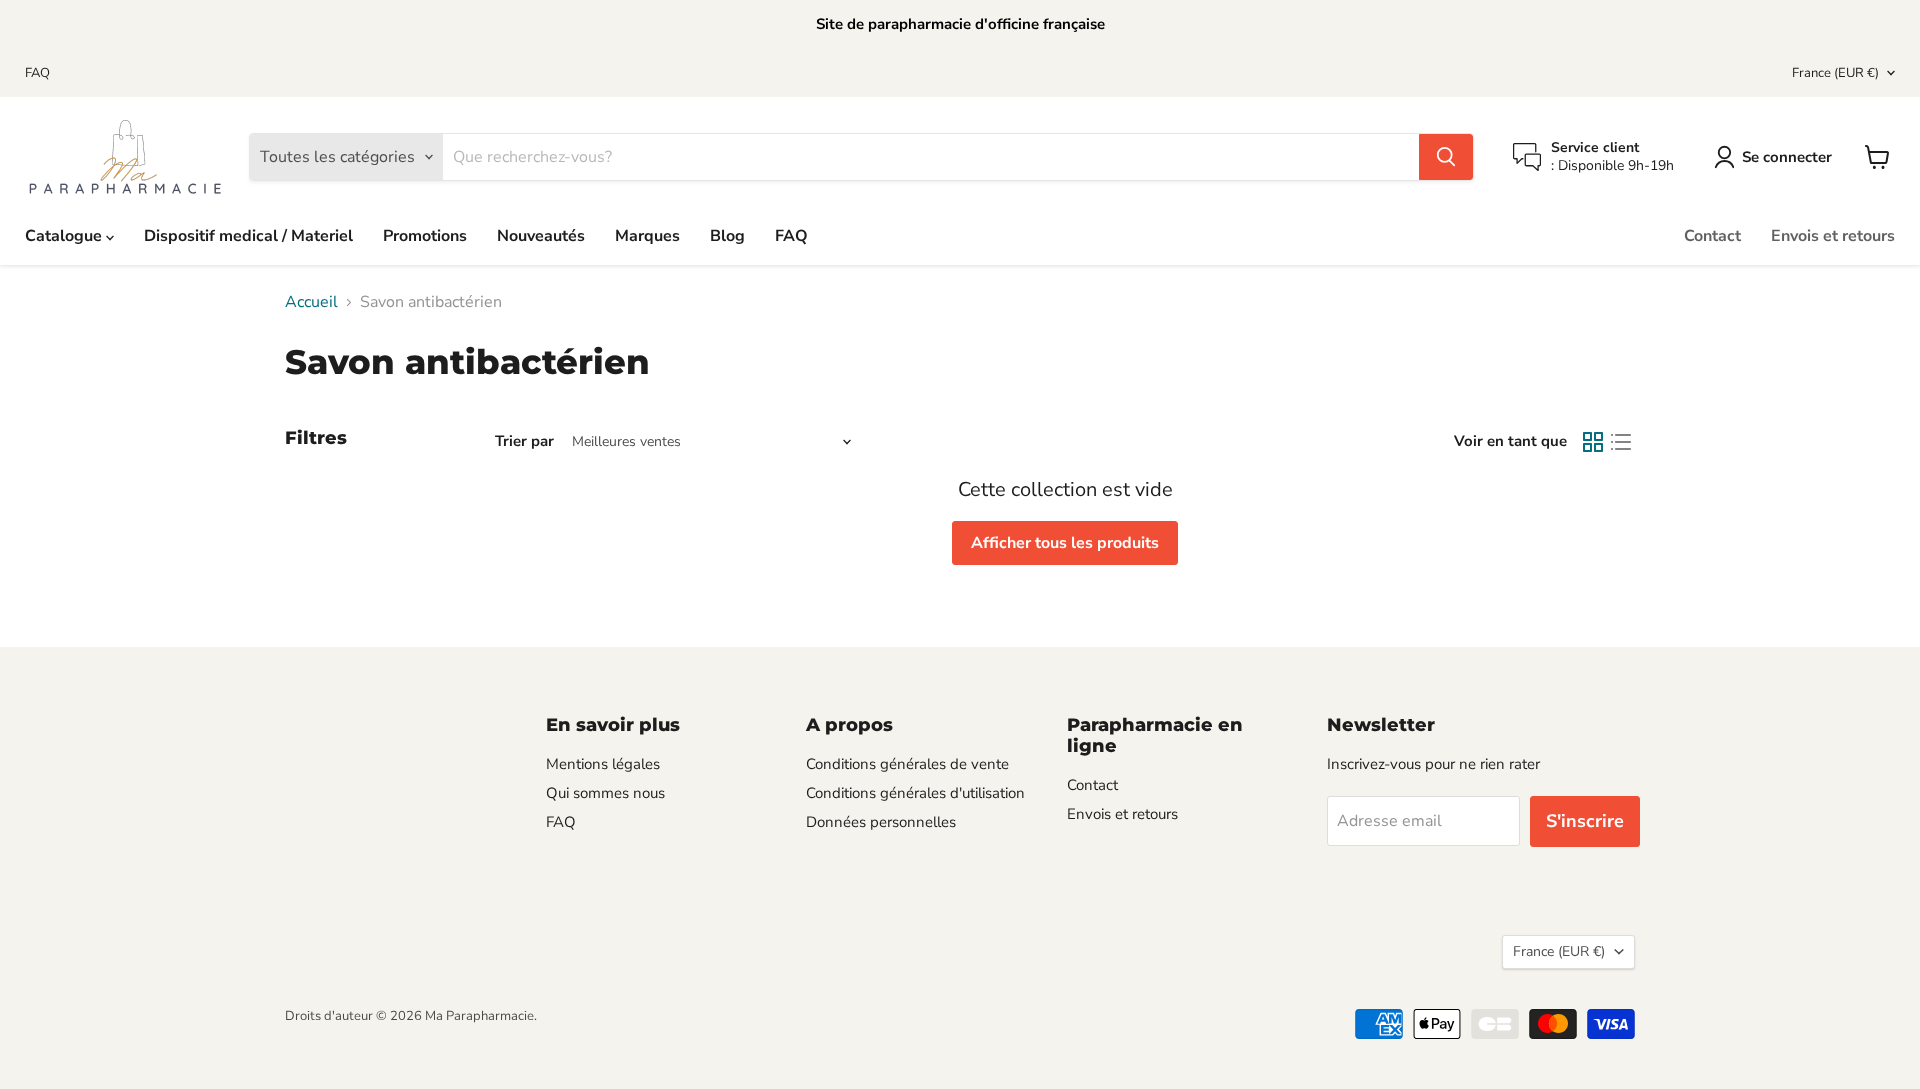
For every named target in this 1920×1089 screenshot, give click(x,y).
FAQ (37, 73)
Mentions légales (603, 764)
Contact (1712, 236)
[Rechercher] (1446, 157)
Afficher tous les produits (1065, 543)
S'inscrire (1585, 821)
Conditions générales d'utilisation (915, 793)
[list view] (1621, 442)
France (1835, 73)
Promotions (425, 236)
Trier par (524, 441)
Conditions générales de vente (907, 764)
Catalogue (65, 236)
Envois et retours (1833, 236)
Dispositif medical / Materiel (248, 236)
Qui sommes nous (605, 793)
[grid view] (1593, 442)
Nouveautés (541, 236)
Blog (727, 236)
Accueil (311, 302)
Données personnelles (881, 822)
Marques (647, 236)
